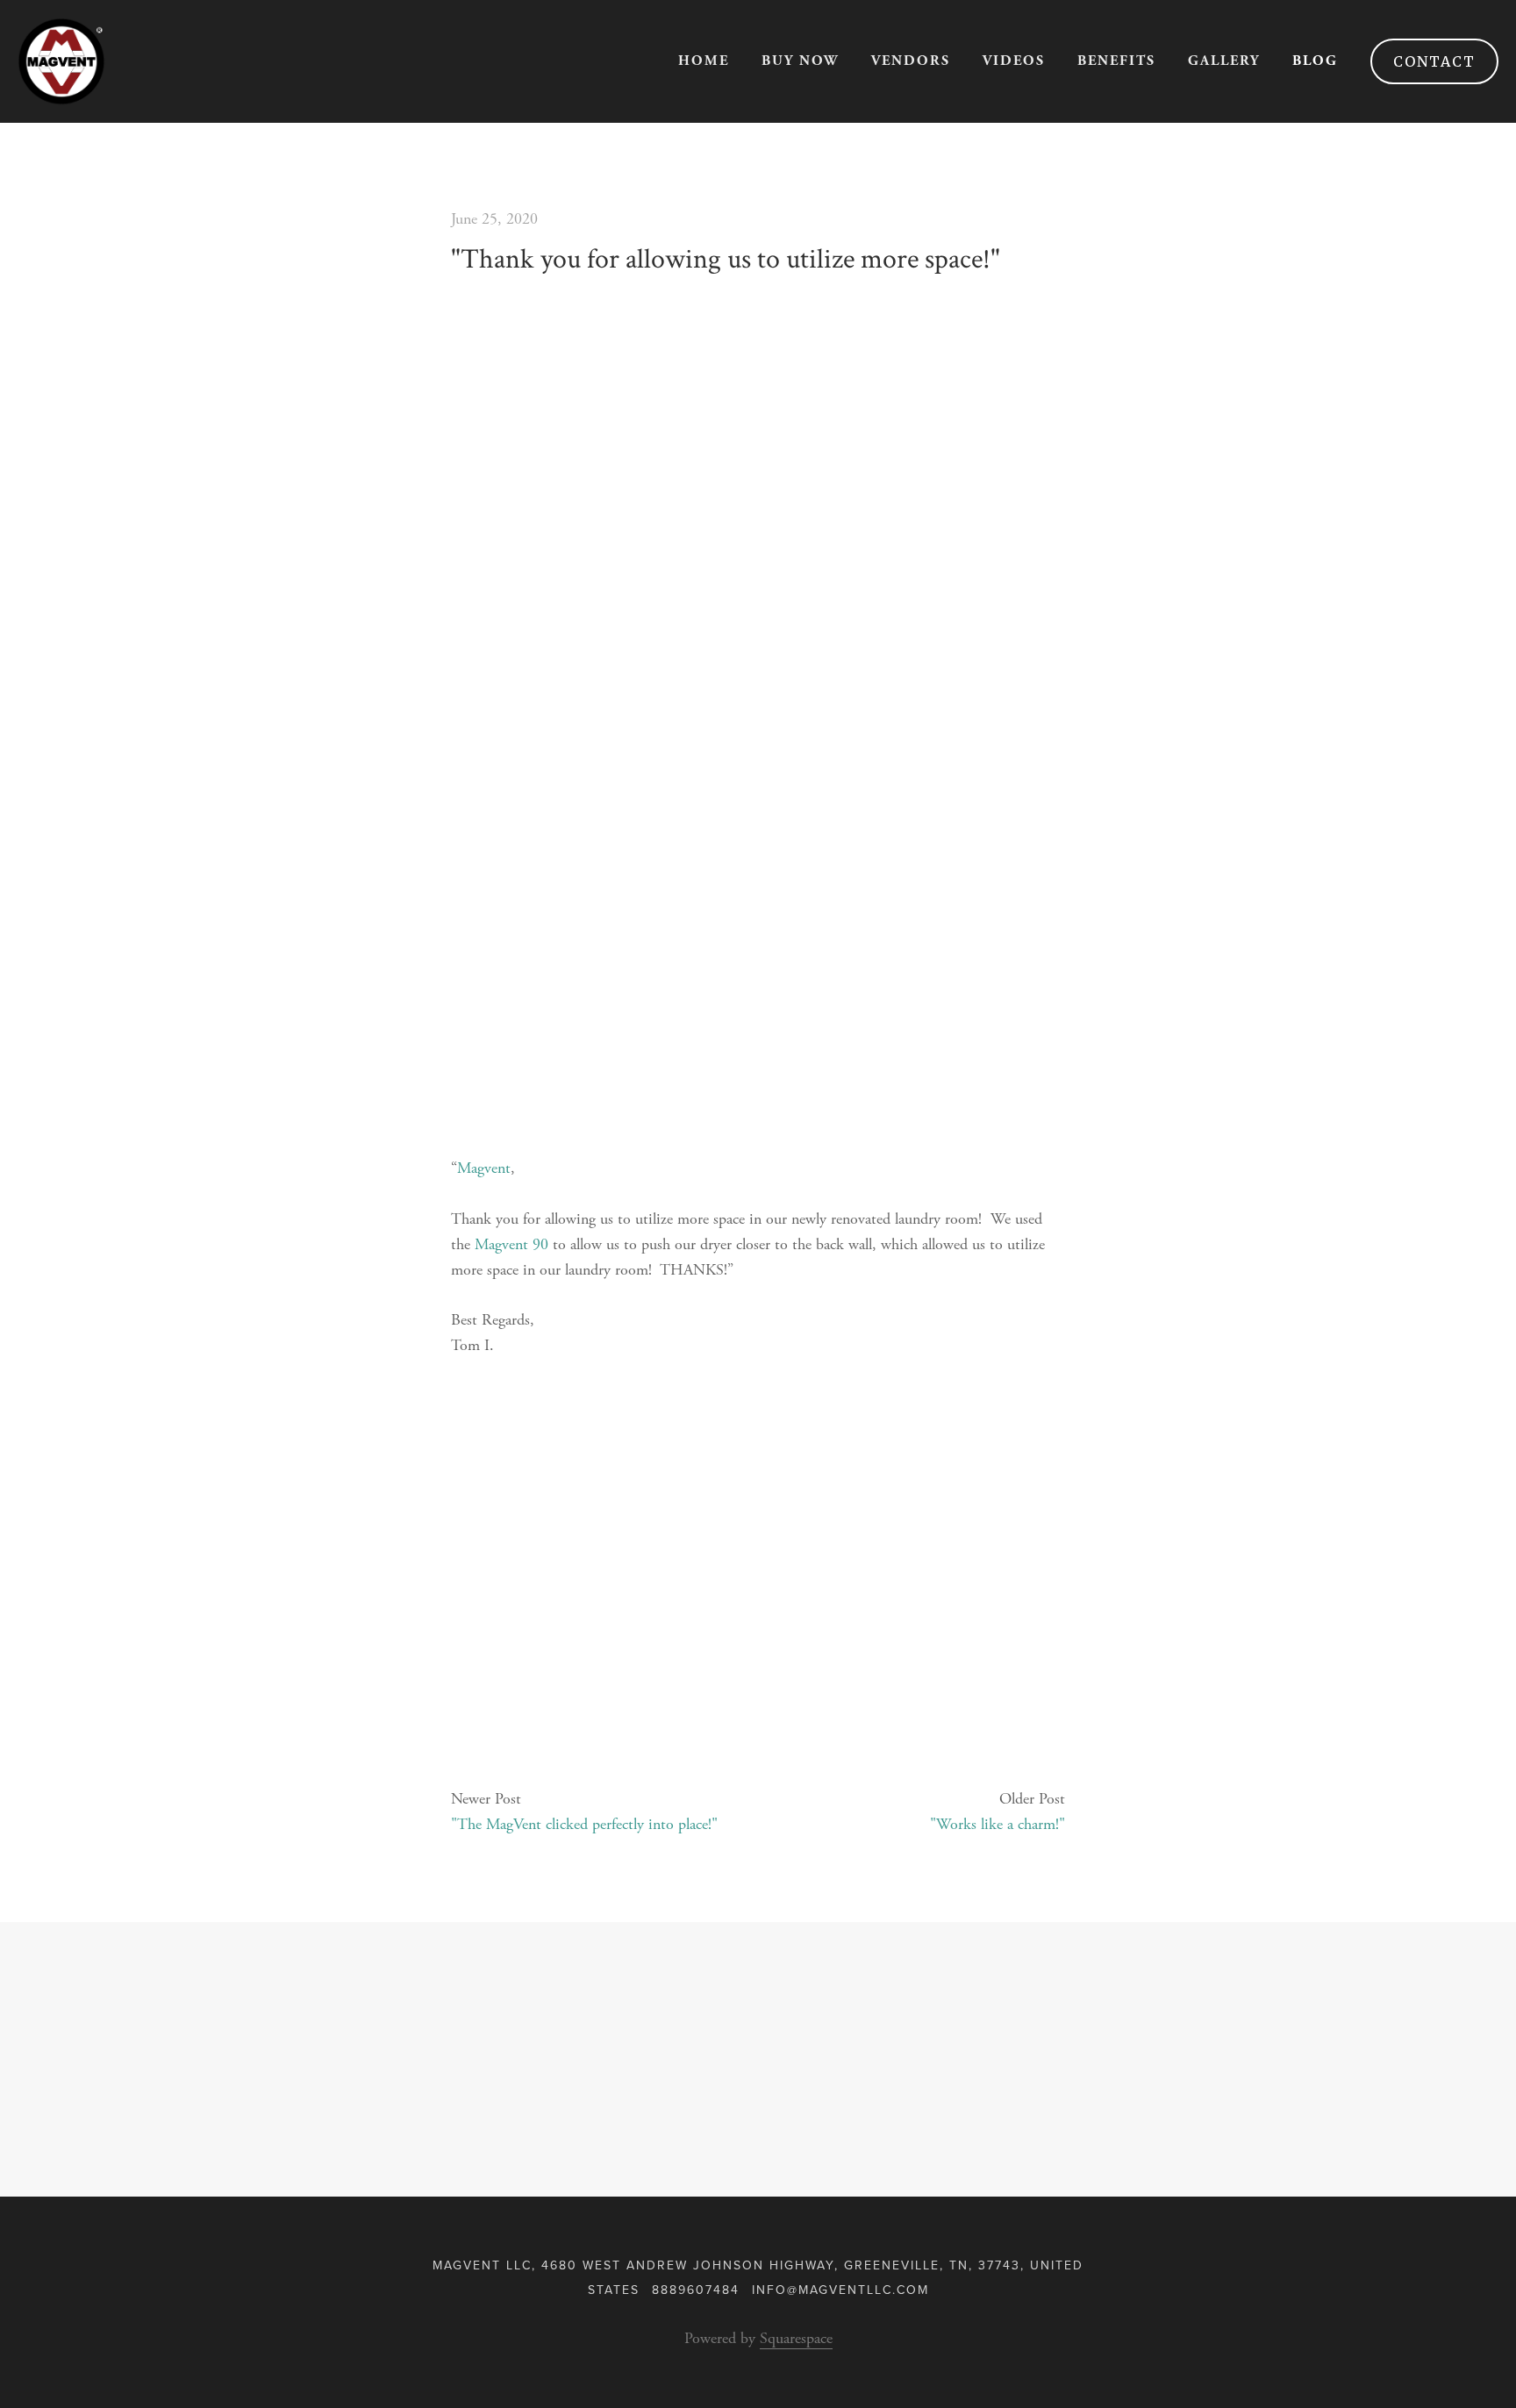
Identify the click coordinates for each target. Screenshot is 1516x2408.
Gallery (1224, 61)
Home (704, 61)
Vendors (911, 61)
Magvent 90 (511, 1244)
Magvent (484, 1168)
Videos (1014, 61)
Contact (1434, 61)
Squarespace (796, 2338)
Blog (1315, 61)
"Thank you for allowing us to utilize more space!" (726, 259)
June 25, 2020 (494, 219)
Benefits (1116, 61)
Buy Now (800, 61)
